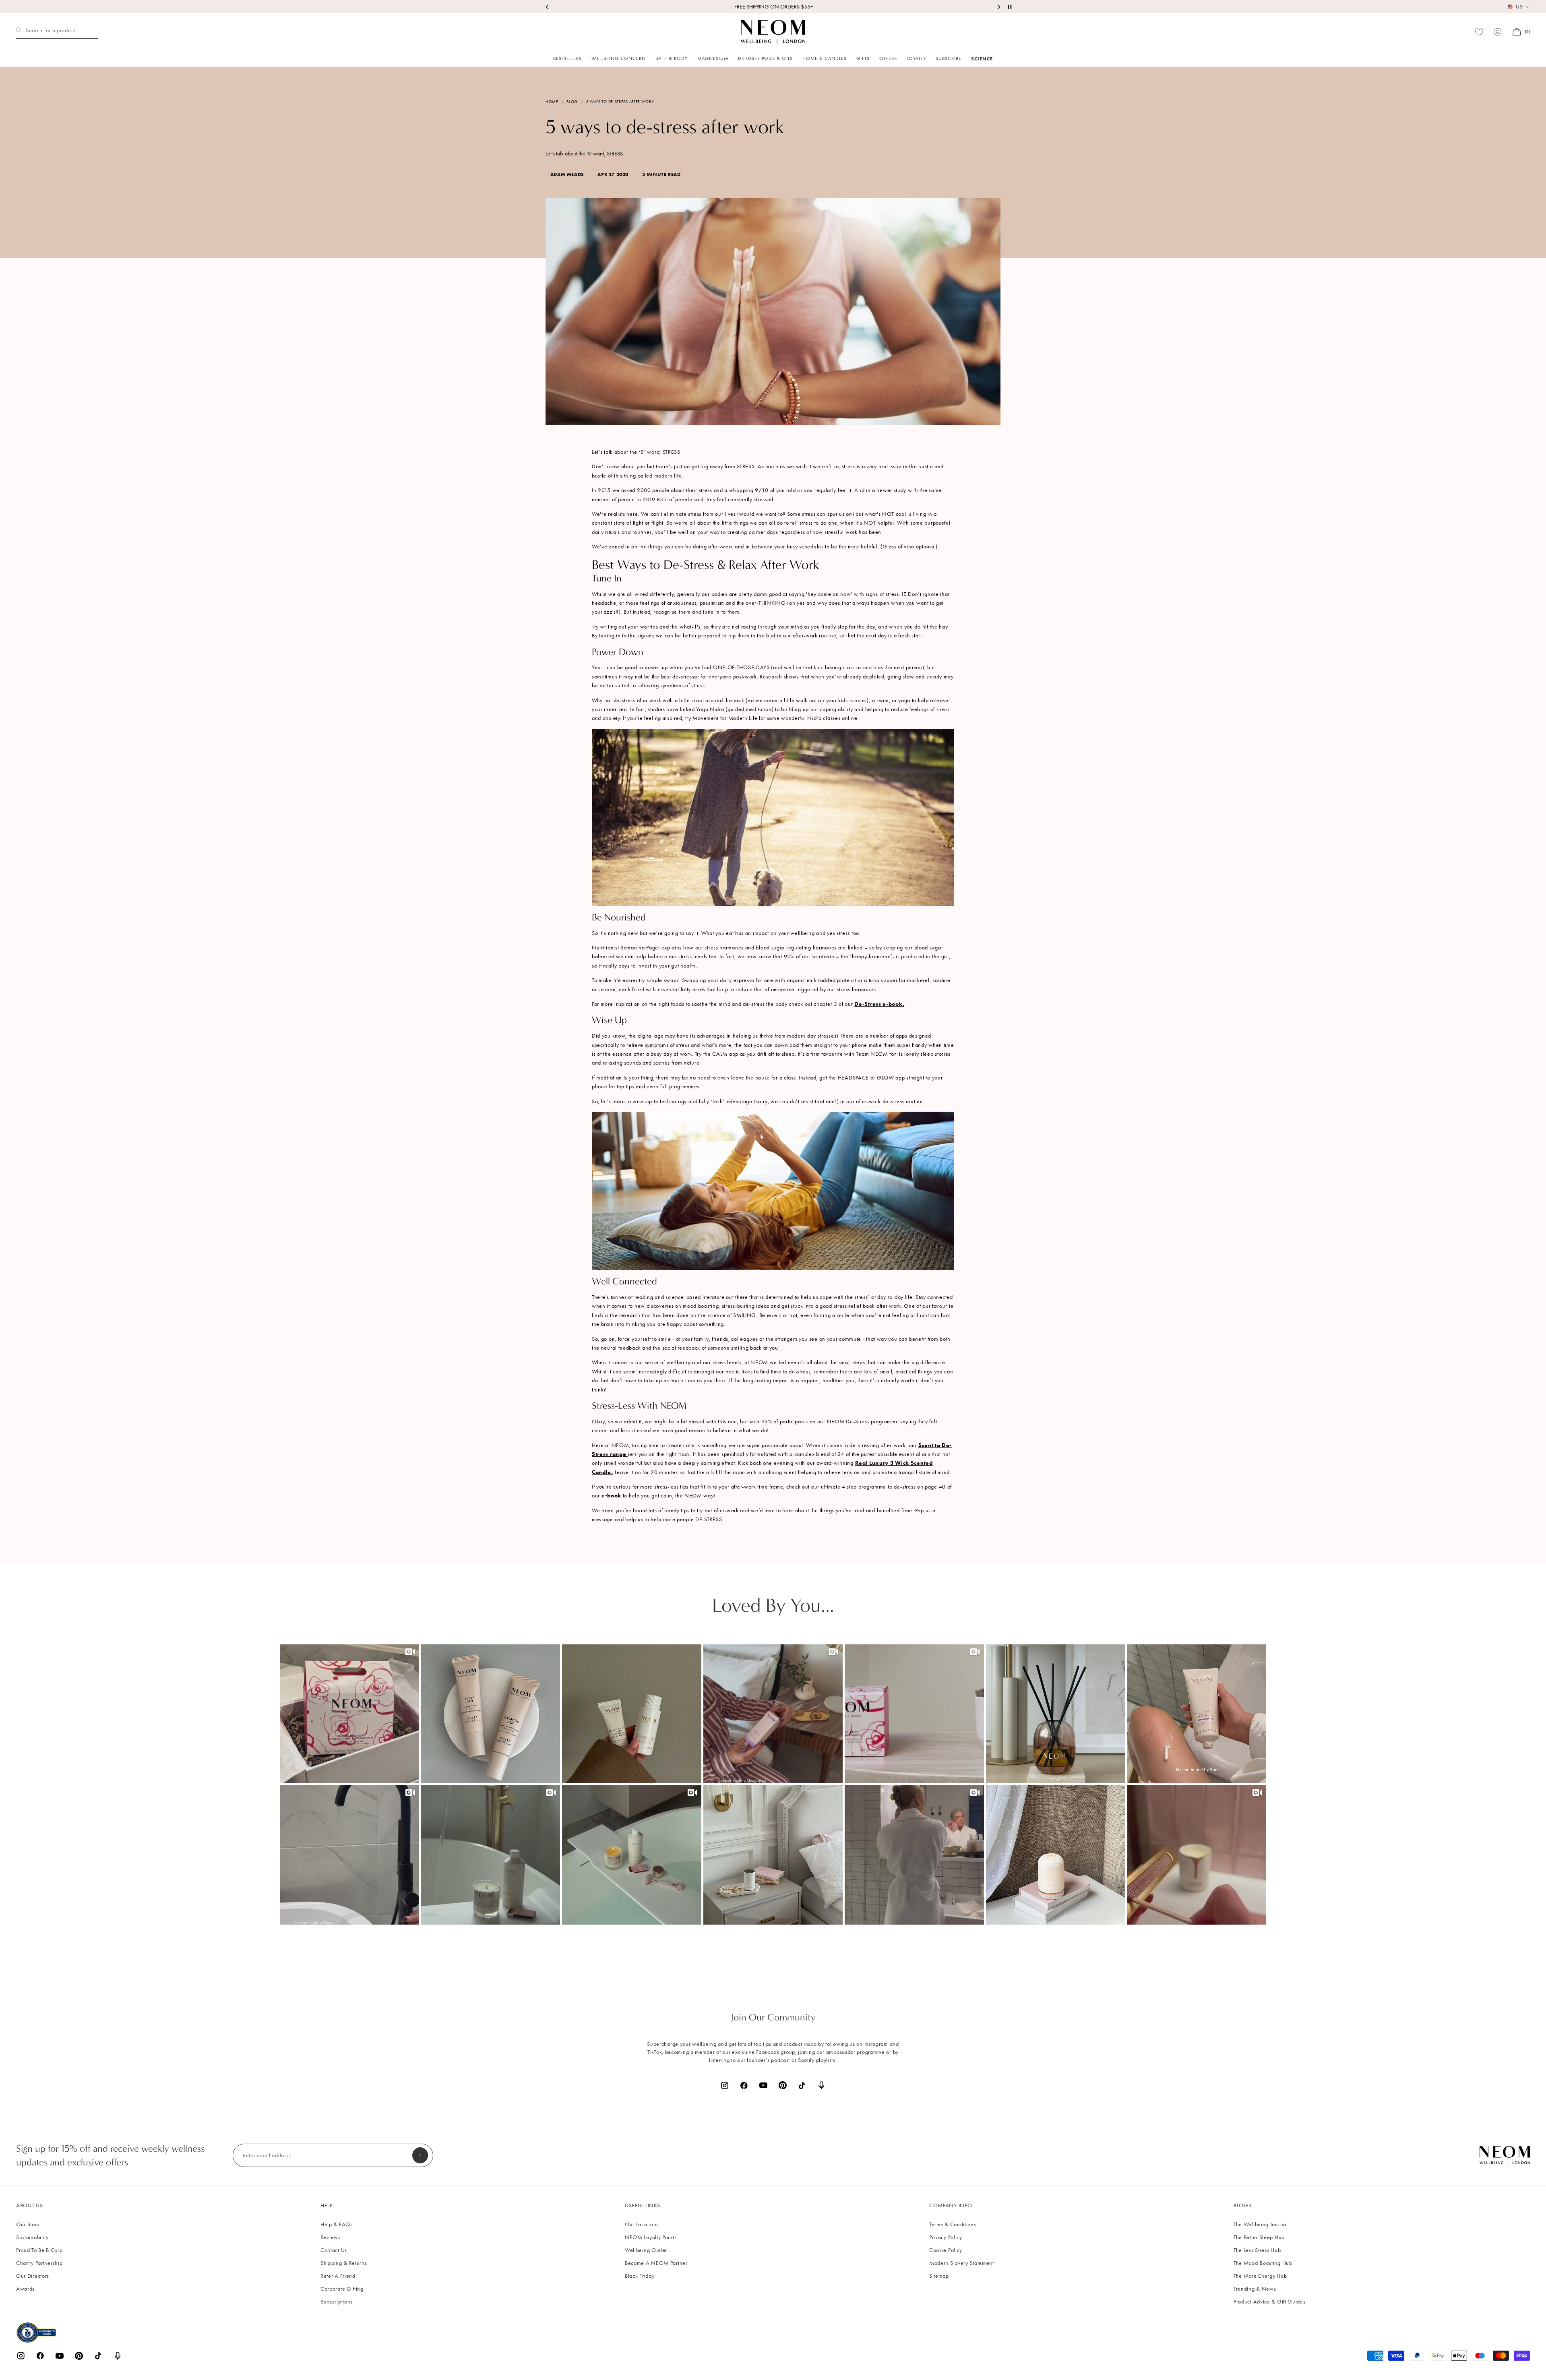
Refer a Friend (338, 2276)
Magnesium (713, 58)
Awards (25, 2289)
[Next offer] (998, 7)
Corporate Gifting (342, 2289)
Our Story (28, 2224)
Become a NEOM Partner (656, 2263)
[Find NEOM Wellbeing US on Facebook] (744, 2085)
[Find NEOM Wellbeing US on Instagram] (725, 2085)
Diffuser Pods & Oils (765, 58)
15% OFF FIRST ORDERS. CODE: (773, 7)
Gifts (863, 58)
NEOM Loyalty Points (651, 2237)
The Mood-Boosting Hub (1263, 2263)
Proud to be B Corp (39, 2250)
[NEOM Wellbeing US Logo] (773, 32)
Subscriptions (337, 2302)
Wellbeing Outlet (646, 2250)
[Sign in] (1498, 32)
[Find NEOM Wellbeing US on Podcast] (821, 2085)
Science (982, 59)
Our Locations (642, 2224)
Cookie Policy (946, 2250)
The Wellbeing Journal (1261, 2224)
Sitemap (939, 2276)
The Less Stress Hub (1257, 2250)
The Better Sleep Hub (1259, 2237)
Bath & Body (672, 58)
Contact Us (334, 2250)
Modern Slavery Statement (962, 2263)
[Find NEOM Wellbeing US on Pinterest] (783, 2085)
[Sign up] (420, 2155)
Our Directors (33, 2276)
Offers (888, 58)
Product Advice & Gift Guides (1270, 2302)
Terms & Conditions (953, 2224)
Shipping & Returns (344, 2263)
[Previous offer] (548, 7)
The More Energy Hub (1260, 2276)
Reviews (331, 2237)
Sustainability (32, 2237)
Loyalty (916, 58)
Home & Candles (825, 58)
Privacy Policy (946, 2237)
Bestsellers (567, 58)
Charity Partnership (39, 2263)
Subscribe (949, 58)
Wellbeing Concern (619, 58)
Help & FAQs (337, 2224)
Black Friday (640, 2276)
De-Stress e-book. (879, 1004)
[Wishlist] (1479, 32)
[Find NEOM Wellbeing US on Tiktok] (802, 2085)
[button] (349, 1714)
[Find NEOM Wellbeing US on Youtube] (763, 2085)
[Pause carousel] (1010, 7)
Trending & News (1255, 2289)
